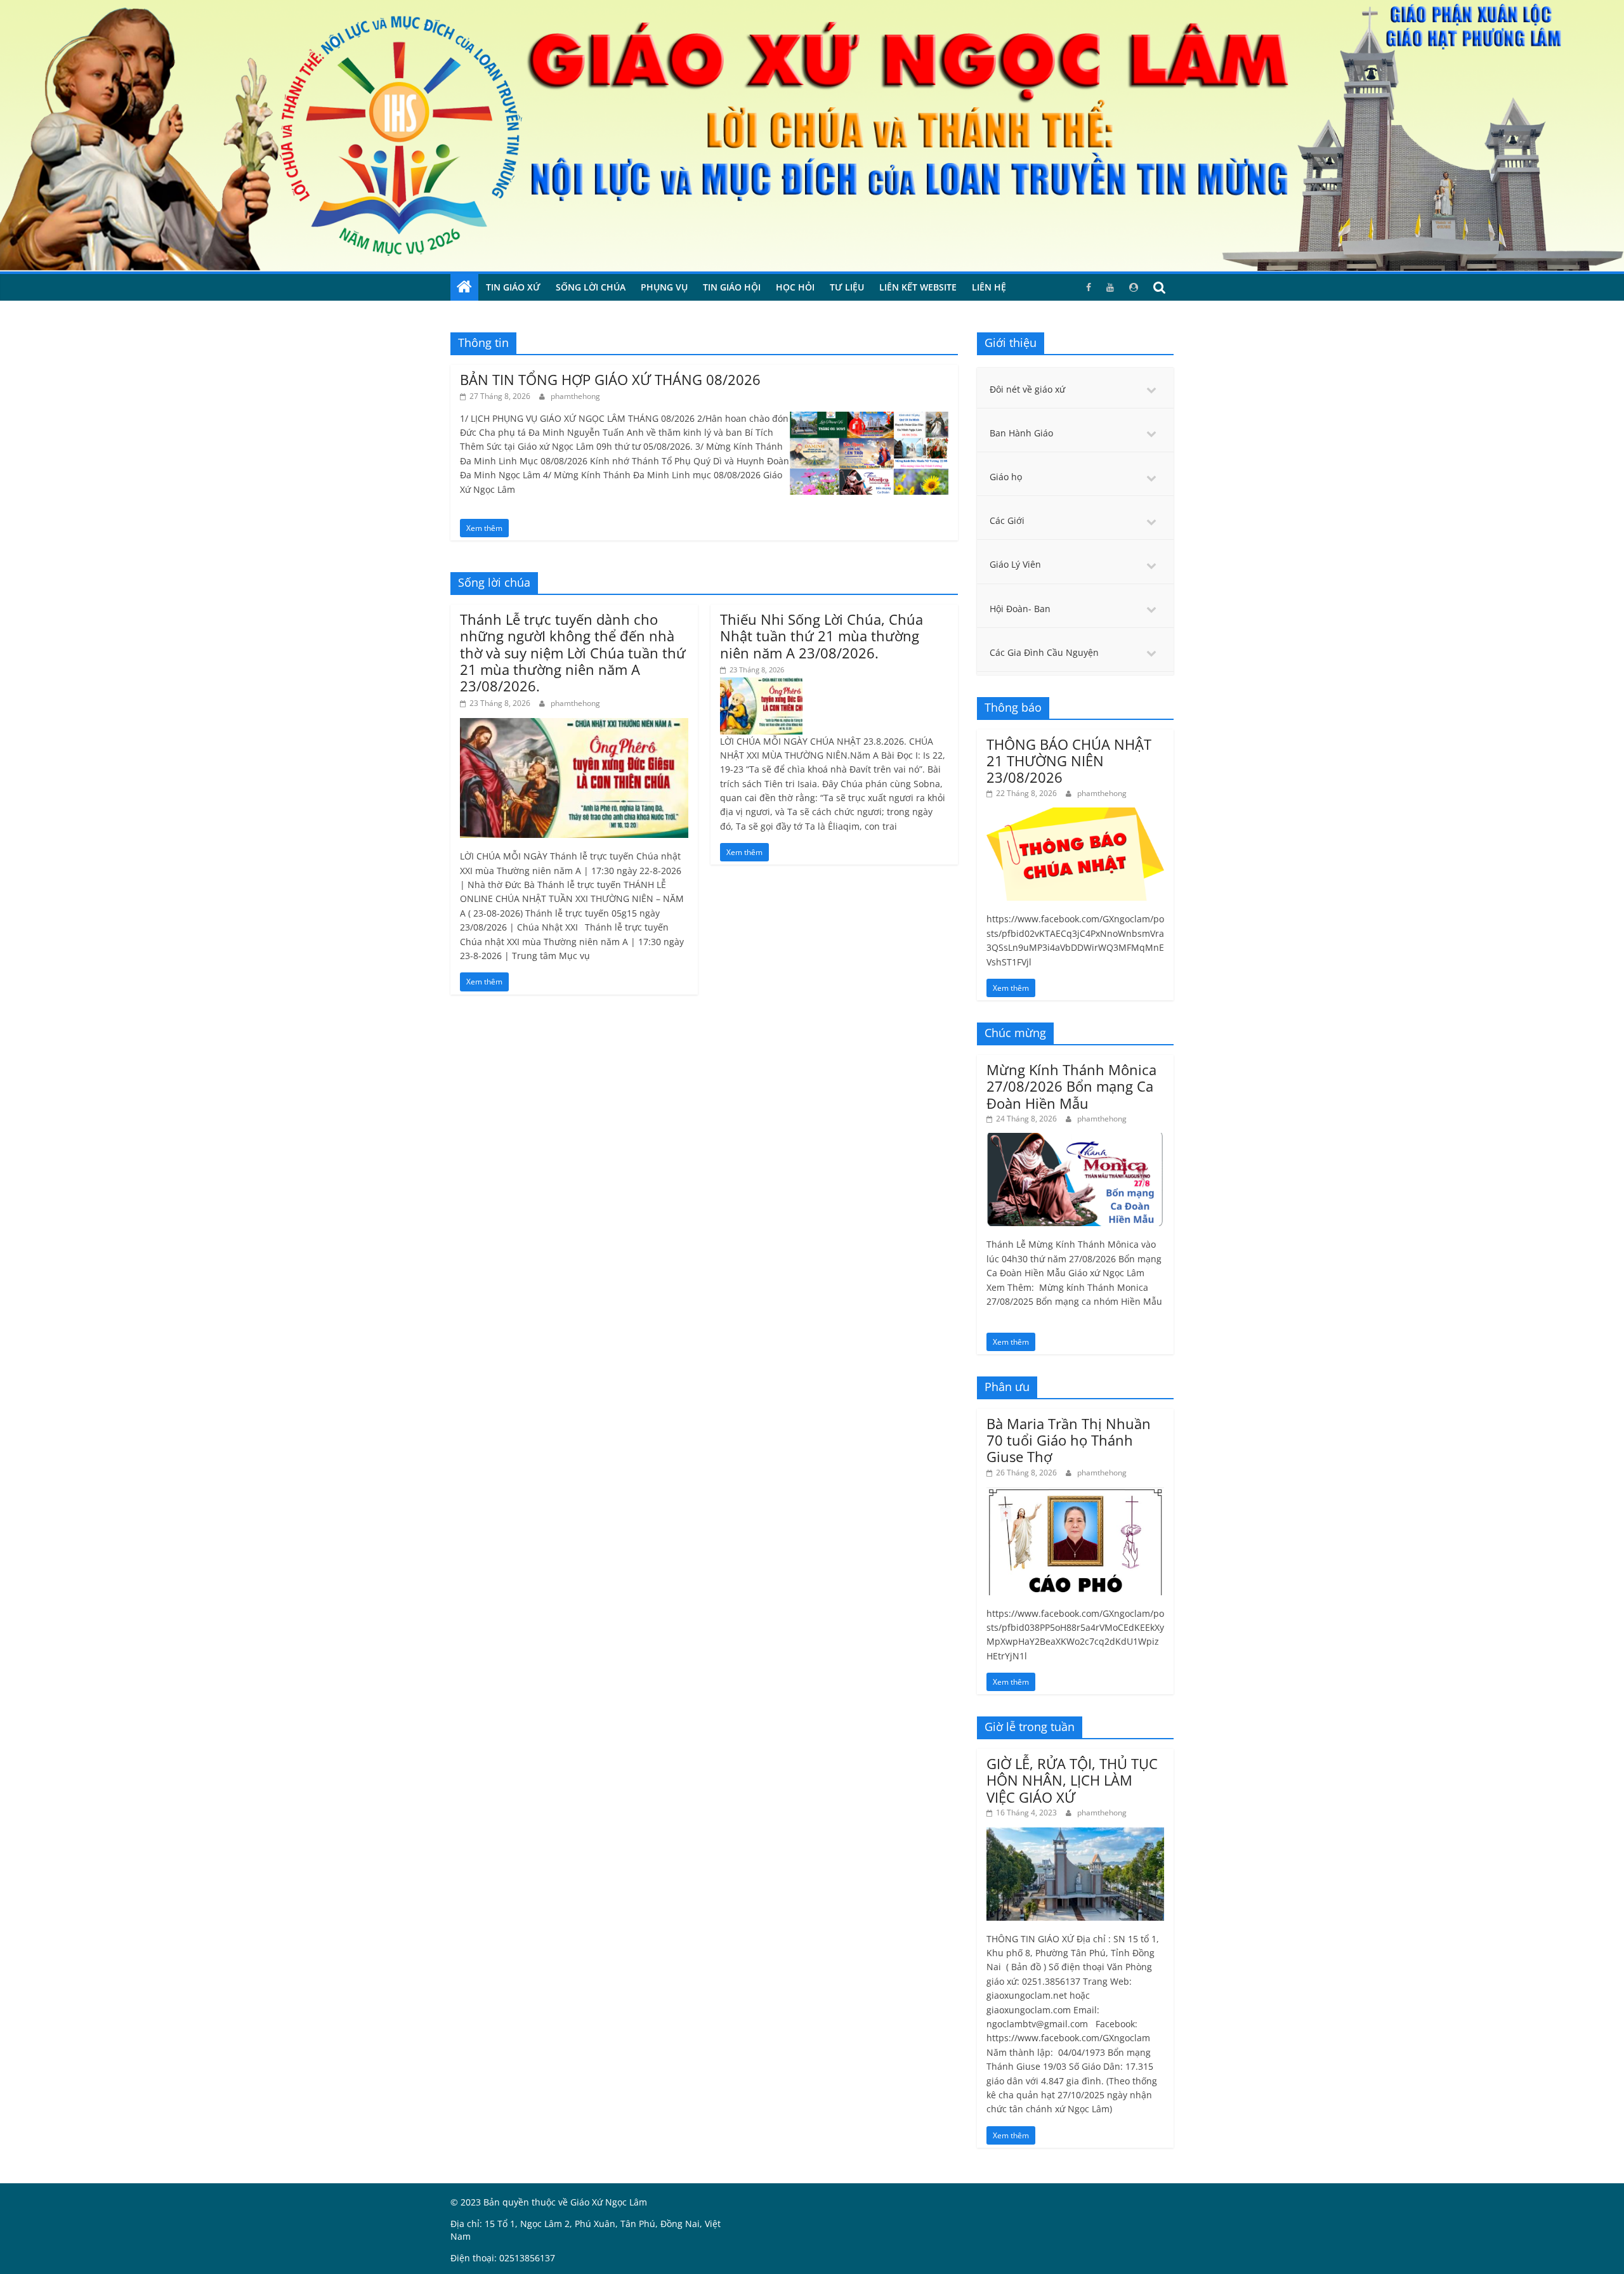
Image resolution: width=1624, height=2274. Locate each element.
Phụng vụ (664, 287)
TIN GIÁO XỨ (513, 287)
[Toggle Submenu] (1151, 389)
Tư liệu (847, 287)
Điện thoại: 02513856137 (503, 2258)
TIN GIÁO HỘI (732, 287)
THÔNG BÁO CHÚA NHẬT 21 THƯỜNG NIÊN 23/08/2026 (1069, 761)
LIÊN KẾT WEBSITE (918, 287)
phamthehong (575, 396)
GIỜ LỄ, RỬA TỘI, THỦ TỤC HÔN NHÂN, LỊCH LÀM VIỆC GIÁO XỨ (1072, 1780)
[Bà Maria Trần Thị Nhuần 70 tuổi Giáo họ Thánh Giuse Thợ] (1075, 1493)
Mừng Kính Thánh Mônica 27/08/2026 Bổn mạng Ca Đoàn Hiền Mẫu (1071, 1086)
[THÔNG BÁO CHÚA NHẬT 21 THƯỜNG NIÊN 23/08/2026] (1075, 814)
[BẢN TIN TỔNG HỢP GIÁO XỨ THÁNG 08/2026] (869, 419)
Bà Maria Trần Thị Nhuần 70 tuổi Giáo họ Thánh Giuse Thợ (1069, 1440)
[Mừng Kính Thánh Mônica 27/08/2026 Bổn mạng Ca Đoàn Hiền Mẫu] (1075, 1140)
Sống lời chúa (591, 287)
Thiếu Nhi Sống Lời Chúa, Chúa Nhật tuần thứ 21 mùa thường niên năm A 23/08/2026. (822, 636)
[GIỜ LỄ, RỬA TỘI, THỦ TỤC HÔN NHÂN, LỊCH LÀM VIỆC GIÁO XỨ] (1075, 1834)
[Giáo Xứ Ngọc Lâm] (464, 287)
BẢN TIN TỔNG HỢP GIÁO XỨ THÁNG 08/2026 (610, 379)
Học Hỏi (795, 287)
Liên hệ (989, 287)
